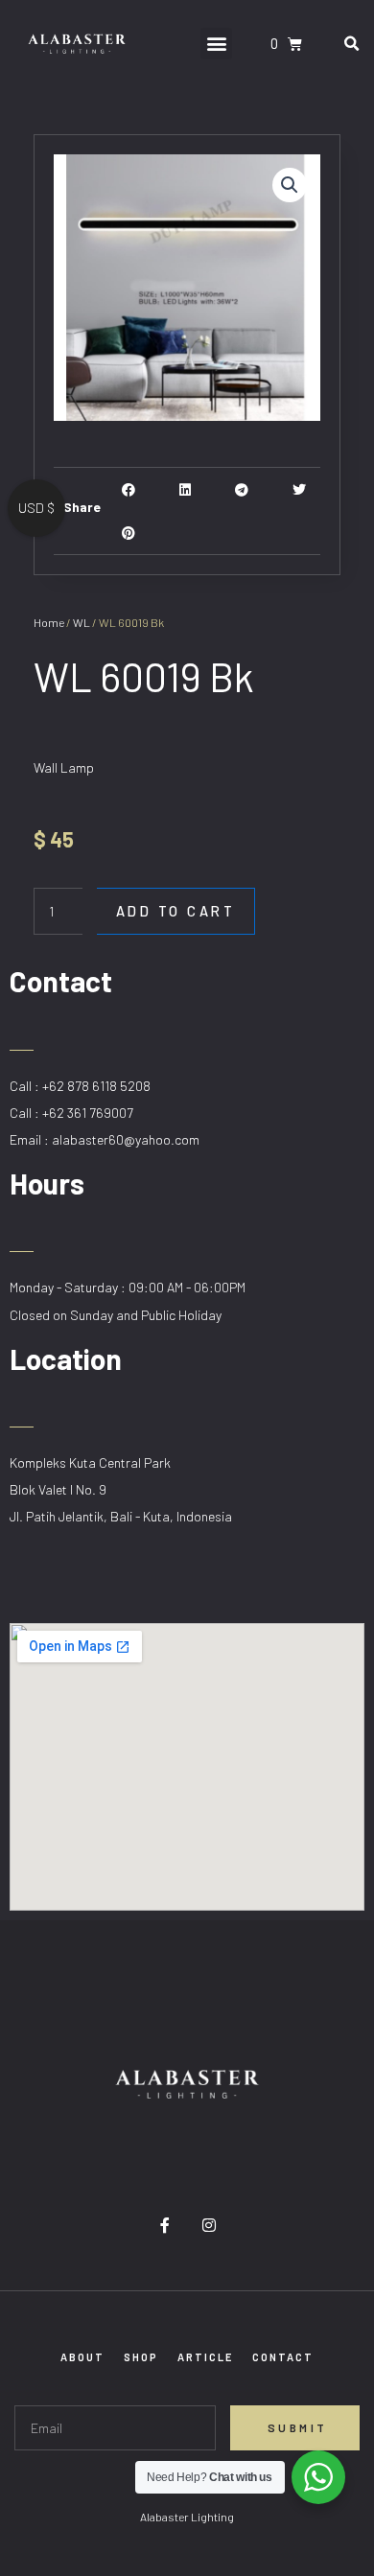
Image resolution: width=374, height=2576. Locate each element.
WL (82, 622)
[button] (216, 44)
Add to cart (176, 911)
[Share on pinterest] (129, 533)
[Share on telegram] (242, 489)
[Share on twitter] (299, 489)
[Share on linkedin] (186, 489)
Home (49, 622)
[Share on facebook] (129, 489)
